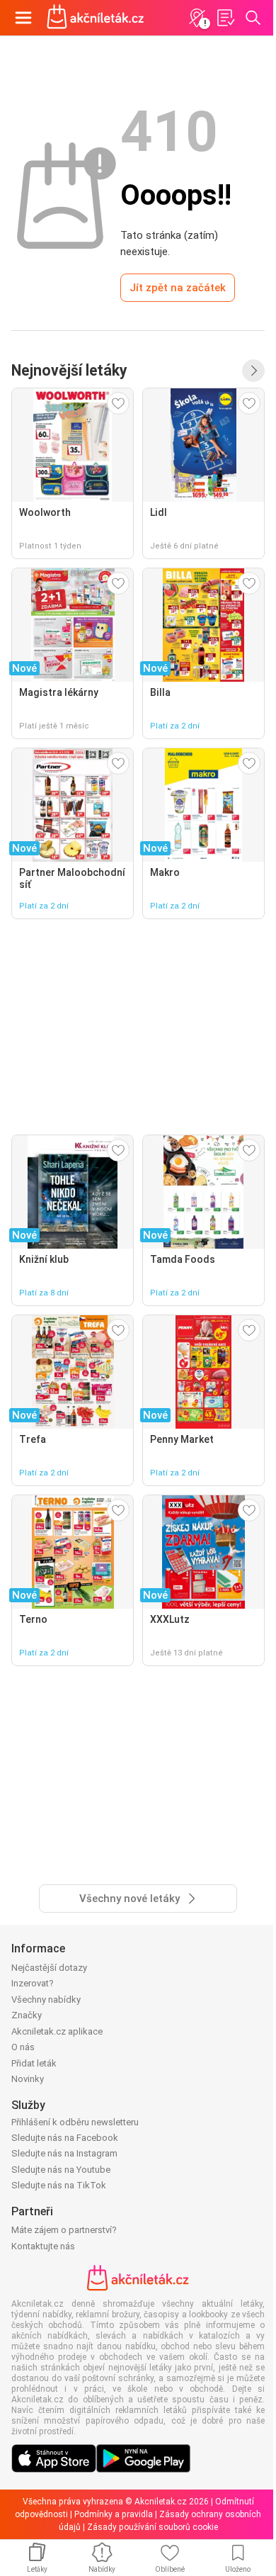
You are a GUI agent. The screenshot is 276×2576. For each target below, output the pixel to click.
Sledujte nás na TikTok (59, 2185)
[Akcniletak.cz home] (96, 18)
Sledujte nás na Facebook (65, 2138)
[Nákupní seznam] (225, 18)
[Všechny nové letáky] (253, 371)
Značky (27, 2015)
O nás (23, 2047)
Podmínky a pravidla (114, 2514)
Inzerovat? (33, 1983)
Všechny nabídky (46, 2000)
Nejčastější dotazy (49, 1968)
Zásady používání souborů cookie (153, 2527)
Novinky (28, 2079)
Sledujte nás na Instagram (64, 2153)
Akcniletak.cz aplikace (57, 2031)
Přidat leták (34, 2063)
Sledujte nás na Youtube (61, 2170)
